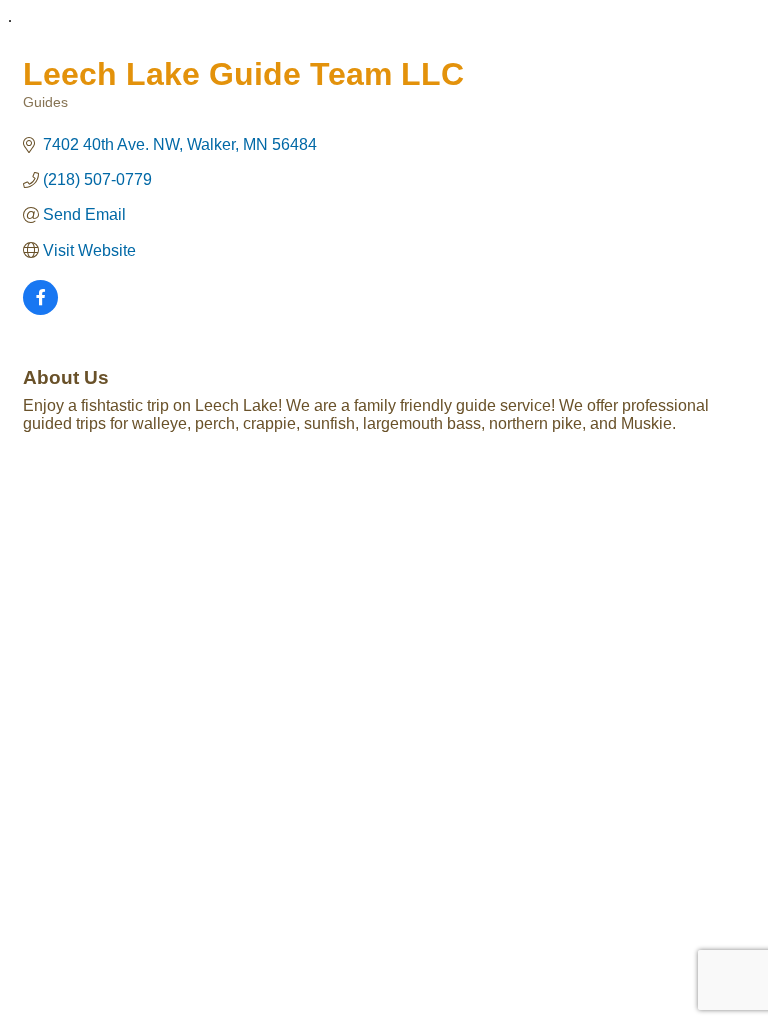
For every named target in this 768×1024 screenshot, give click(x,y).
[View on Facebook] (40, 309)
